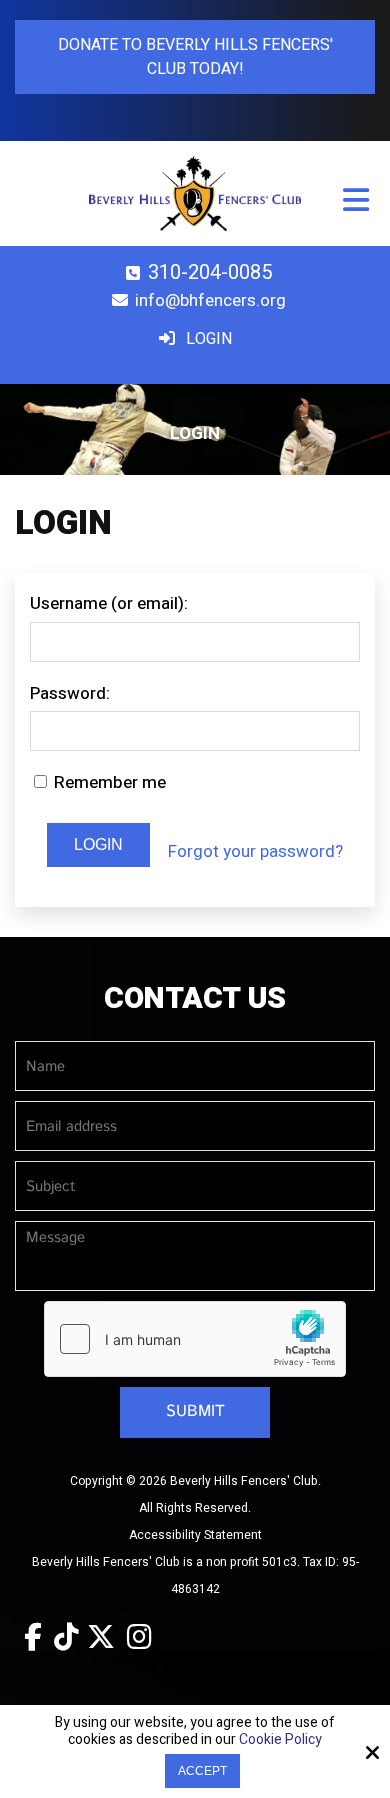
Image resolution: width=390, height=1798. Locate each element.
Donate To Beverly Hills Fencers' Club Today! (195, 57)
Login (207, 339)
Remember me (108, 782)
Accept (202, 1771)
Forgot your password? (255, 851)
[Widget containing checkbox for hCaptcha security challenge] (195, 1339)
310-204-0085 (210, 272)
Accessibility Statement (195, 1535)
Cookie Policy (280, 1740)
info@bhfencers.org (210, 300)
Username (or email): (109, 603)
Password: (70, 693)
